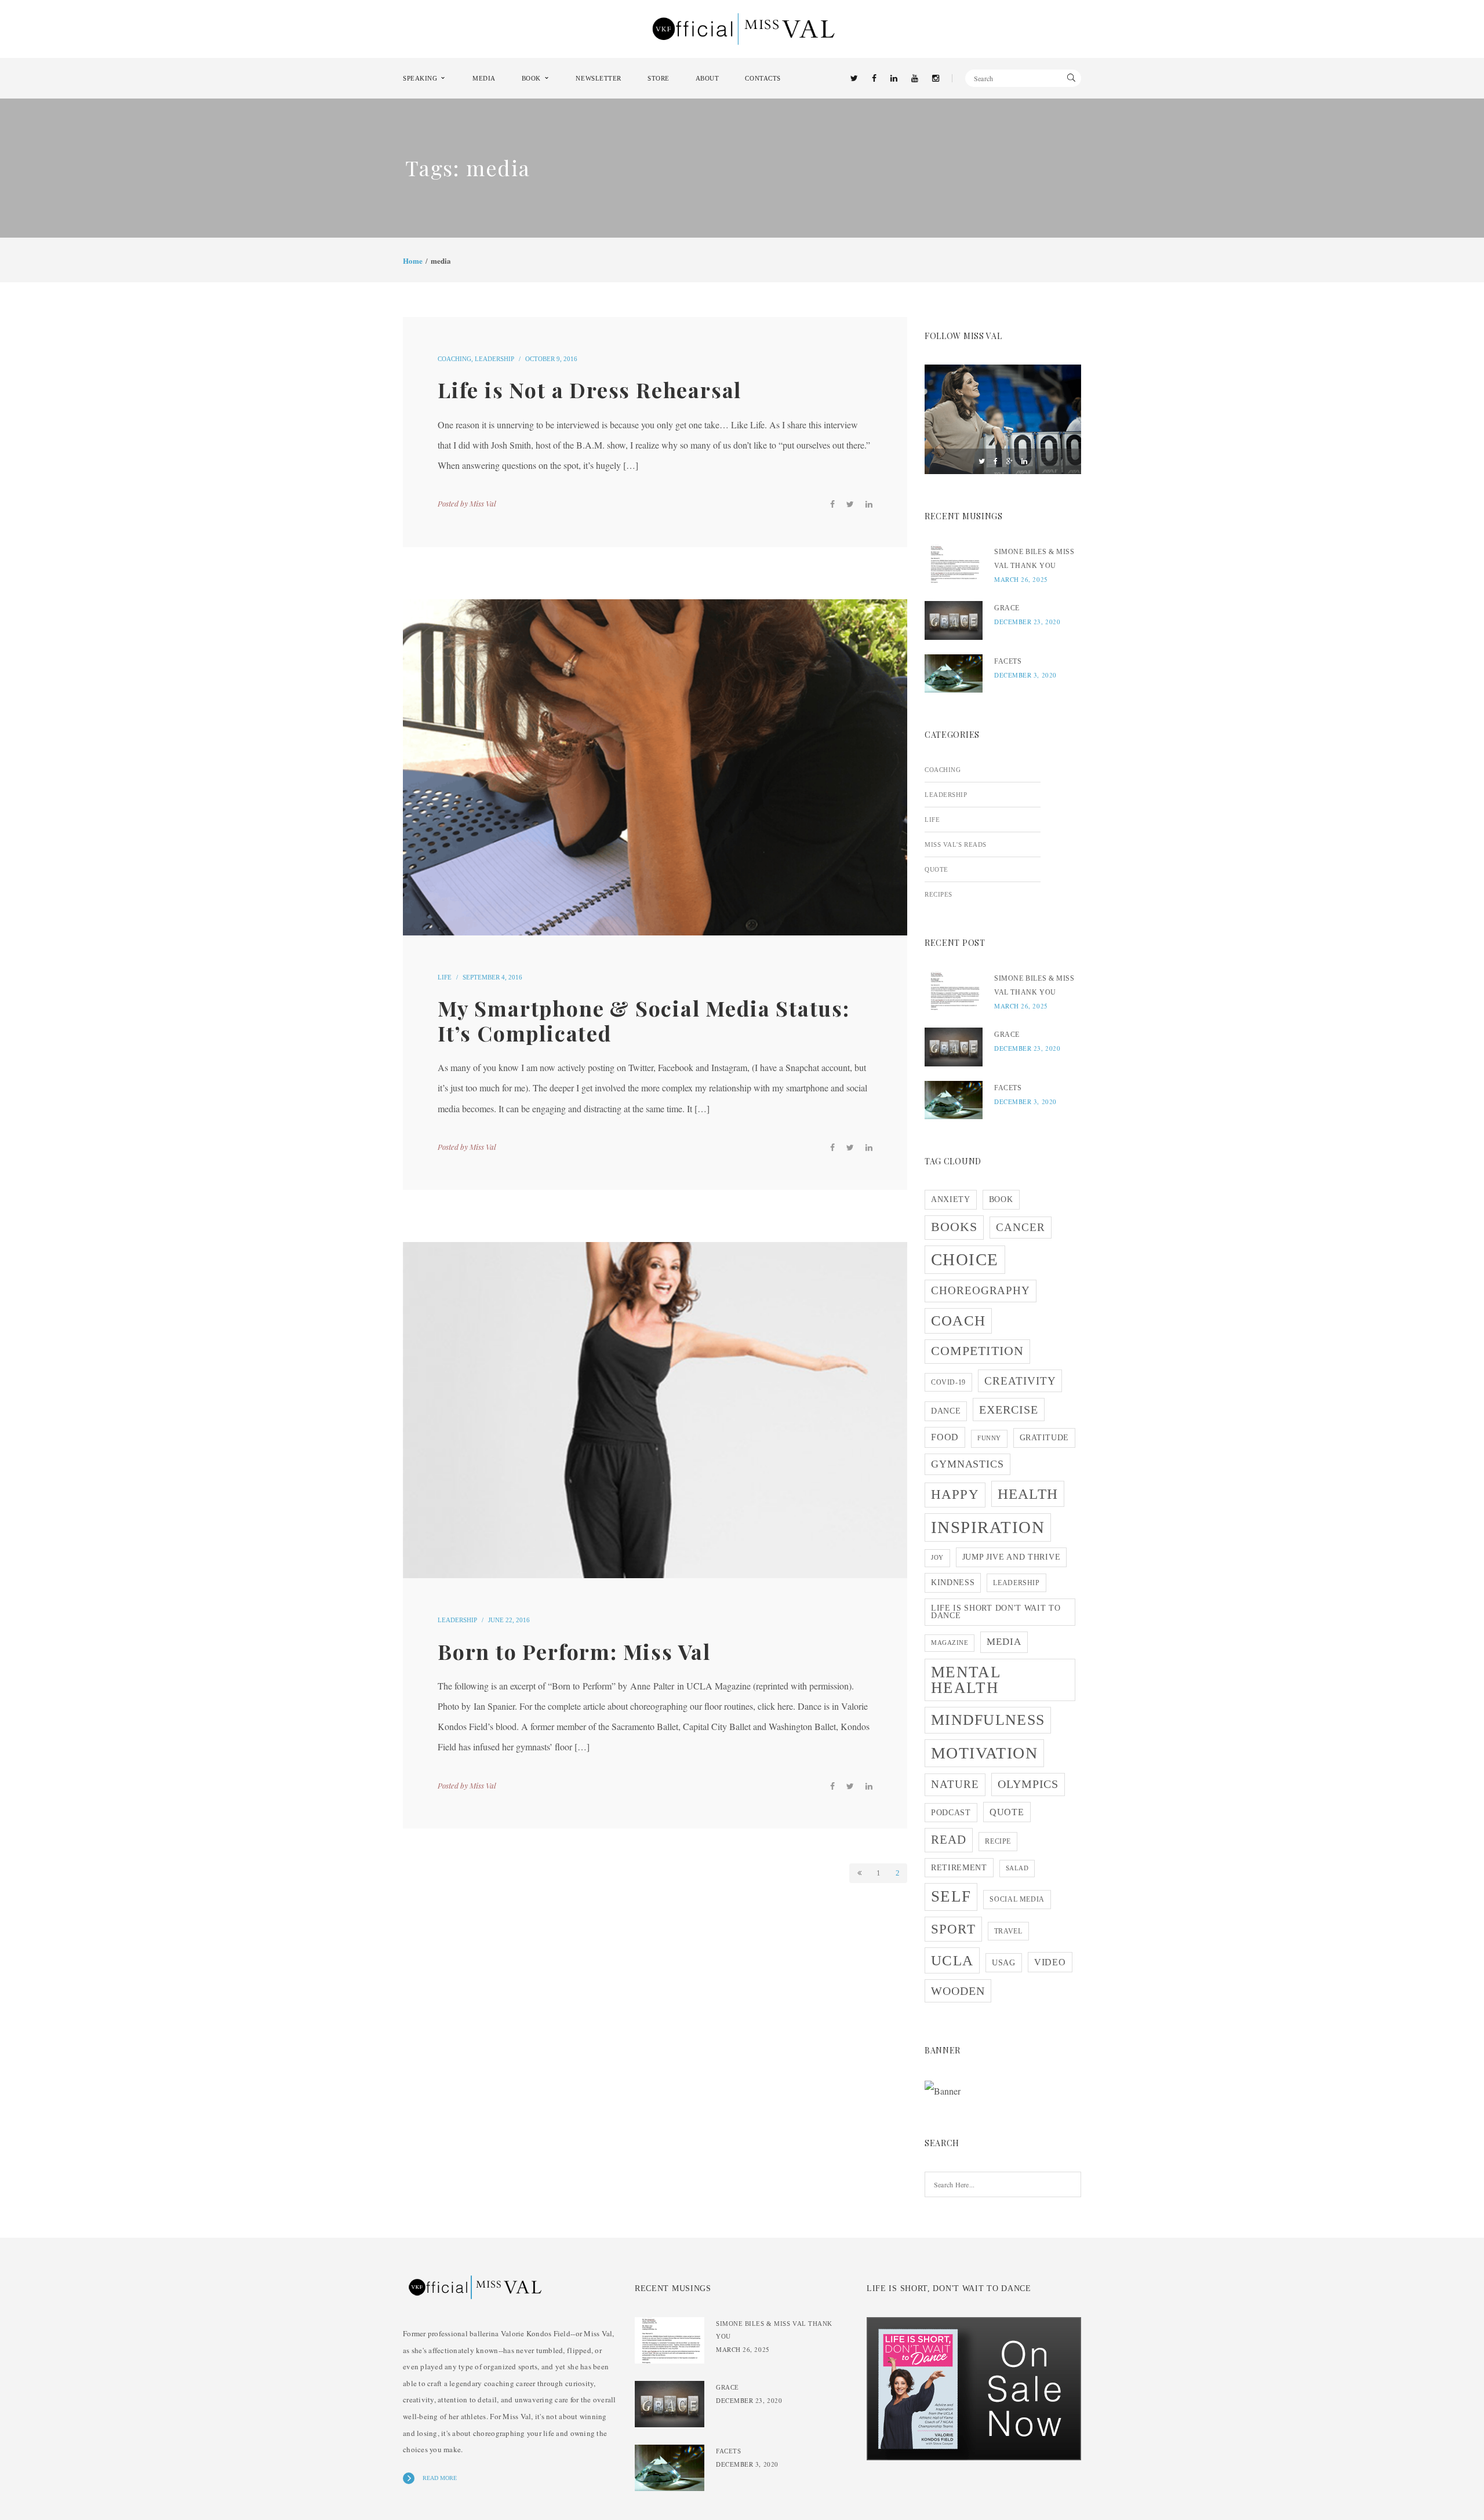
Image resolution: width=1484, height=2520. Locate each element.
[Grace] (954, 620)
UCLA (952, 1960)
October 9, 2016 (551, 359)
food (945, 1437)
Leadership (494, 359)
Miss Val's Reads (956, 844)
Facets (1008, 661)
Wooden (958, 1991)
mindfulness (988, 1720)
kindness (953, 1583)
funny (989, 1438)
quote (1007, 1812)
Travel (1008, 1931)
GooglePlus (1010, 461)
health (1028, 1494)
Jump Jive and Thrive (1012, 1557)
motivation (984, 1753)
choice (965, 1259)
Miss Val (483, 503)
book (1001, 1199)
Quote (936, 869)
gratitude (1044, 1438)
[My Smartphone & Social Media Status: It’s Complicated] (655, 767)
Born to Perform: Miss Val (574, 1651)
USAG (1004, 1963)
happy (955, 1494)
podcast (951, 1813)
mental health (966, 1680)
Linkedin (1024, 461)
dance (946, 1411)
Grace (1007, 608)
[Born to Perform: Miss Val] (655, 1410)
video (1050, 1962)
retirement (959, 1868)
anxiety (951, 1199)
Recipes (939, 894)
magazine (950, 1643)
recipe (998, 1841)
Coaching (454, 359)
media (1004, 1642)
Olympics (1028, 1784)
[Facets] (954, 674)
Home (413, 261)
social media (1017, 1899)
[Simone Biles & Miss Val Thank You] (954, 564)
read (949, 1840)
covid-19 (948, 1382)
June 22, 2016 (509, 1620)
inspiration (988, 1527)
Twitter (982, 461)
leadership (1016, 1583)
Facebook (996, 461)
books (954, 1227)
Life (445, 977)
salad (1017, 1868)
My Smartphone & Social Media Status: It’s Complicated (644, 1020)
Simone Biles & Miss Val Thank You (1034, 559)
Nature (955, 1784)
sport (953, 1929)
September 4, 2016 (492, 977)
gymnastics (967, 1464)
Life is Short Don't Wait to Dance (996, 1612)
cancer (1021, 1227)
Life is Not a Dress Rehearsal (590, 389)
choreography (981, 1290)
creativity (1020, 1381)
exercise (1009, 1410)
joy (937, 1558)
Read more (440, 2478)
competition (977, 1351)
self (951, 1896)
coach (958, 1321)
